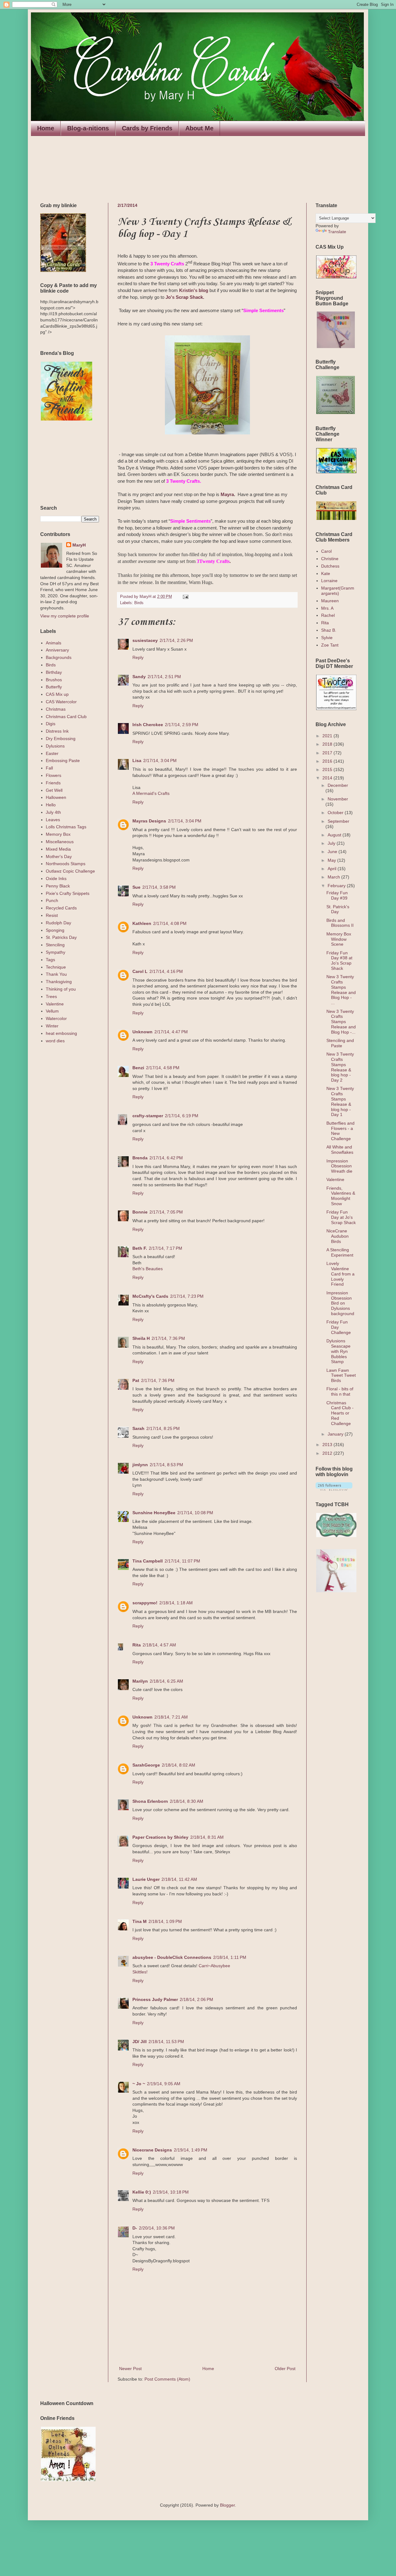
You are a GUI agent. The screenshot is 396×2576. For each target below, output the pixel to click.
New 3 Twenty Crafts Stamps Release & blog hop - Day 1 (340, 1101)
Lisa (137, 761)
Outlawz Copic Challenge (70, 871)
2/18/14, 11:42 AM (179, 1879)
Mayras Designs (149, 821)
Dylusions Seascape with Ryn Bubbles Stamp (338, 1351)
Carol (326, 551)
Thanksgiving (59, 982)
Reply (138, 657)
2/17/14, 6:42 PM (166, 1158)
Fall (49, 768)
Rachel (328, 615)
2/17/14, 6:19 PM (182, 1116)
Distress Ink (57, 731)
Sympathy (56, 952)
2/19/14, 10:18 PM (171, 2192)
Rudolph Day (58, 923)
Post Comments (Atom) (167, 2379)
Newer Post (130, 2369)
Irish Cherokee (148, 725)
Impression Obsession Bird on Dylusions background (340, 1303)
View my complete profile (65, 616)
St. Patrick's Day (338, 909)
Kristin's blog (194, 290)
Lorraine (329, 581)
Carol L (140, 971)
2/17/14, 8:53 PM (166, 1465)
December (338, 785)
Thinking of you (61, 989)
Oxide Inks (56, 878)
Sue (136, 887)
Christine (330, 559)
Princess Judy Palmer (155, 1999)
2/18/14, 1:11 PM (230, 1957)
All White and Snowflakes (340, 1150)
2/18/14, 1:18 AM (176, 1603)
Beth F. (140, 1248)
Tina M (140, 1921)
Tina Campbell (148, 1561)
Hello (51, 805)
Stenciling (55, 945)
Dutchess (330, 566)
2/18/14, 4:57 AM (159, 1645)
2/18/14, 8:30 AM (187, 1801)
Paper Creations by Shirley (160, 1837)
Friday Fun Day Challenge (339, 1327)
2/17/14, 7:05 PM (166, 1212)
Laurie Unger (146, 1879)
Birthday (54, 672)
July (332, 843)
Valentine (55, 1004)
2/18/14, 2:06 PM (196, 1999)
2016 (328, 761)
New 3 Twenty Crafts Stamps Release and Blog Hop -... (341, 1022)
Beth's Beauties (148, 1269)
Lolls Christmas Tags (66, 827)
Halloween (56, 797)
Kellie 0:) (142, 2192)
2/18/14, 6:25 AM (166, 1681)
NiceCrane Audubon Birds (338, 1236)
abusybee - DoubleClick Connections (172, 1957)
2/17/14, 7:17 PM (166, 1248)
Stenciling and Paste (340, 1043)
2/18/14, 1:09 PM (165, 1921)
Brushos (54, 680)
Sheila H (141, 1338)
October (336, 813)
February (337, 886)
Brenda (140, 1158)
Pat (136, 1380)
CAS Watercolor (61, 702)
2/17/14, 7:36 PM (168, 1338)
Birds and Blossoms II (340, 923)
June (333, 852)
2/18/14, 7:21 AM (171, 1717)
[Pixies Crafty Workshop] (336, 347)
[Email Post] (185, 597)
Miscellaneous (60, 842)
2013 (328, 1445)
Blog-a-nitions (88, 128)
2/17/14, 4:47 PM (171, 1032)
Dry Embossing (61, 739)
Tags (50, 960)
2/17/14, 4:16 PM (166, 971)
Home (46, 128)
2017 (328, 753)
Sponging (55, 930)
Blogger (227, 2505)
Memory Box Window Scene (339, 939)
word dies (55, 1041)
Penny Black (58, 886)
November (338, 799)
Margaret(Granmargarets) (338, 591)
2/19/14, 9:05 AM (164, 2084)
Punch (52, 900)
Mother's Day (59, 856)
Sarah (138, 1428)
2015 (328, 769)
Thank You (56, 974)
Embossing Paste (63, 761)
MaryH (79, 545)
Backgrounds (59, 657)
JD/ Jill (140, 2042)
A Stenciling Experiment (340, 1252)
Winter (52, 1026)
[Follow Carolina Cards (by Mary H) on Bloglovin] (334, 1489)
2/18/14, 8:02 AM (179, 1765)
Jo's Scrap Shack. (185, 297)
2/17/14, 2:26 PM (176, 640)
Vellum (52, 1011)
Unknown (142, 1032)
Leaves (53, 820)
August (335, 835)
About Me (199, 128)
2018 (328, 744)
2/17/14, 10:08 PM (195, 1513)
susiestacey (145, 640)
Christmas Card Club (66, 717)
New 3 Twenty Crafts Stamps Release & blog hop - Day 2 (340, 1067)
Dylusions (55, 746)
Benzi (138, 1068)
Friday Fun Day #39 (337, 895)
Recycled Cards (61, 908)
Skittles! (140, 1972)
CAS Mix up (57, 694)
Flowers (54, 775)
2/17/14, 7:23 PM (187, 1296)
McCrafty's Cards (150, 1296)
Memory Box (58, 834)
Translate (337, 232)
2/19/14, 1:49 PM (191, 2150)
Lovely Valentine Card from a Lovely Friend (340, 1274)
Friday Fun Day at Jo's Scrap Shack (341, 1217)
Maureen (330, 601)
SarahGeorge (146, 1765)
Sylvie (327, 638)
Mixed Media (58, 849)
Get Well (54, 790)
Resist (52, 915)
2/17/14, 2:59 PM (182, 725)
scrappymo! (145, 1603)
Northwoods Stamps (66, 864)
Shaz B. (329, 630)
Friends (53, 783)
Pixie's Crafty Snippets (68, 893)
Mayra (227, 494)
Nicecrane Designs (152, 2150)
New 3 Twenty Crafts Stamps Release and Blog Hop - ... (341, 990)
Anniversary (57, 650)
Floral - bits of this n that (340, 1391)
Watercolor (56, 1018)
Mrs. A (327, 608)
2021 (328, 736)
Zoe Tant (330, 645)
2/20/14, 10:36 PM (157, 2228)
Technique (56, 967)
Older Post (285, 2369)
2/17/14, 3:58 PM (159, 887)
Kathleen (142, 923)
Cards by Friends (147, 128)
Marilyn (140, 1681)
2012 (328, 1453)
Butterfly (54, 687)
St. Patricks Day (61, 937)
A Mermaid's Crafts (151, 793)
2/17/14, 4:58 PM (163, 1068)
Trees (51, 996)
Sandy (139, 677)
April (333, 869)
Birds (139, 603)
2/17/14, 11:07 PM (182, 1561)
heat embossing (61, 1033)
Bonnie (140, 1212)
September (338, 821)
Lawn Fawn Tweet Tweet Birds (341, 1375)
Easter (52, 753)
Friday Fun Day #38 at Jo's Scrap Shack (339, 961)
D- (135, 2228)
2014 (328, 778)
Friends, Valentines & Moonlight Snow (341, 1196)
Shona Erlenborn (150, 1801)
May (332, 860)
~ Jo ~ (139, 2084)
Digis (51, 724)
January (336, 1434)
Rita (137, 1645)
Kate (326, 573)
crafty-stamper (148, 1116)
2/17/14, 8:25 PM (163, 1428)
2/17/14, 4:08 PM (170, 923)
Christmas (56, 709)
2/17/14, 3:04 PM (160, 761)
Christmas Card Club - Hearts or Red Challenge (340, 1413)
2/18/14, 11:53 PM (166, 2042)
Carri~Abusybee (214, 1966)
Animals (54, 643)
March (334, 877)
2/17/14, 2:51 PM (164, 677)
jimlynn (140, 1465)
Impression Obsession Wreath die (339, 1166)
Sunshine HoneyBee (154, 1513)
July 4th (53, 812)
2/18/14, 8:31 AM (207, 1837)
